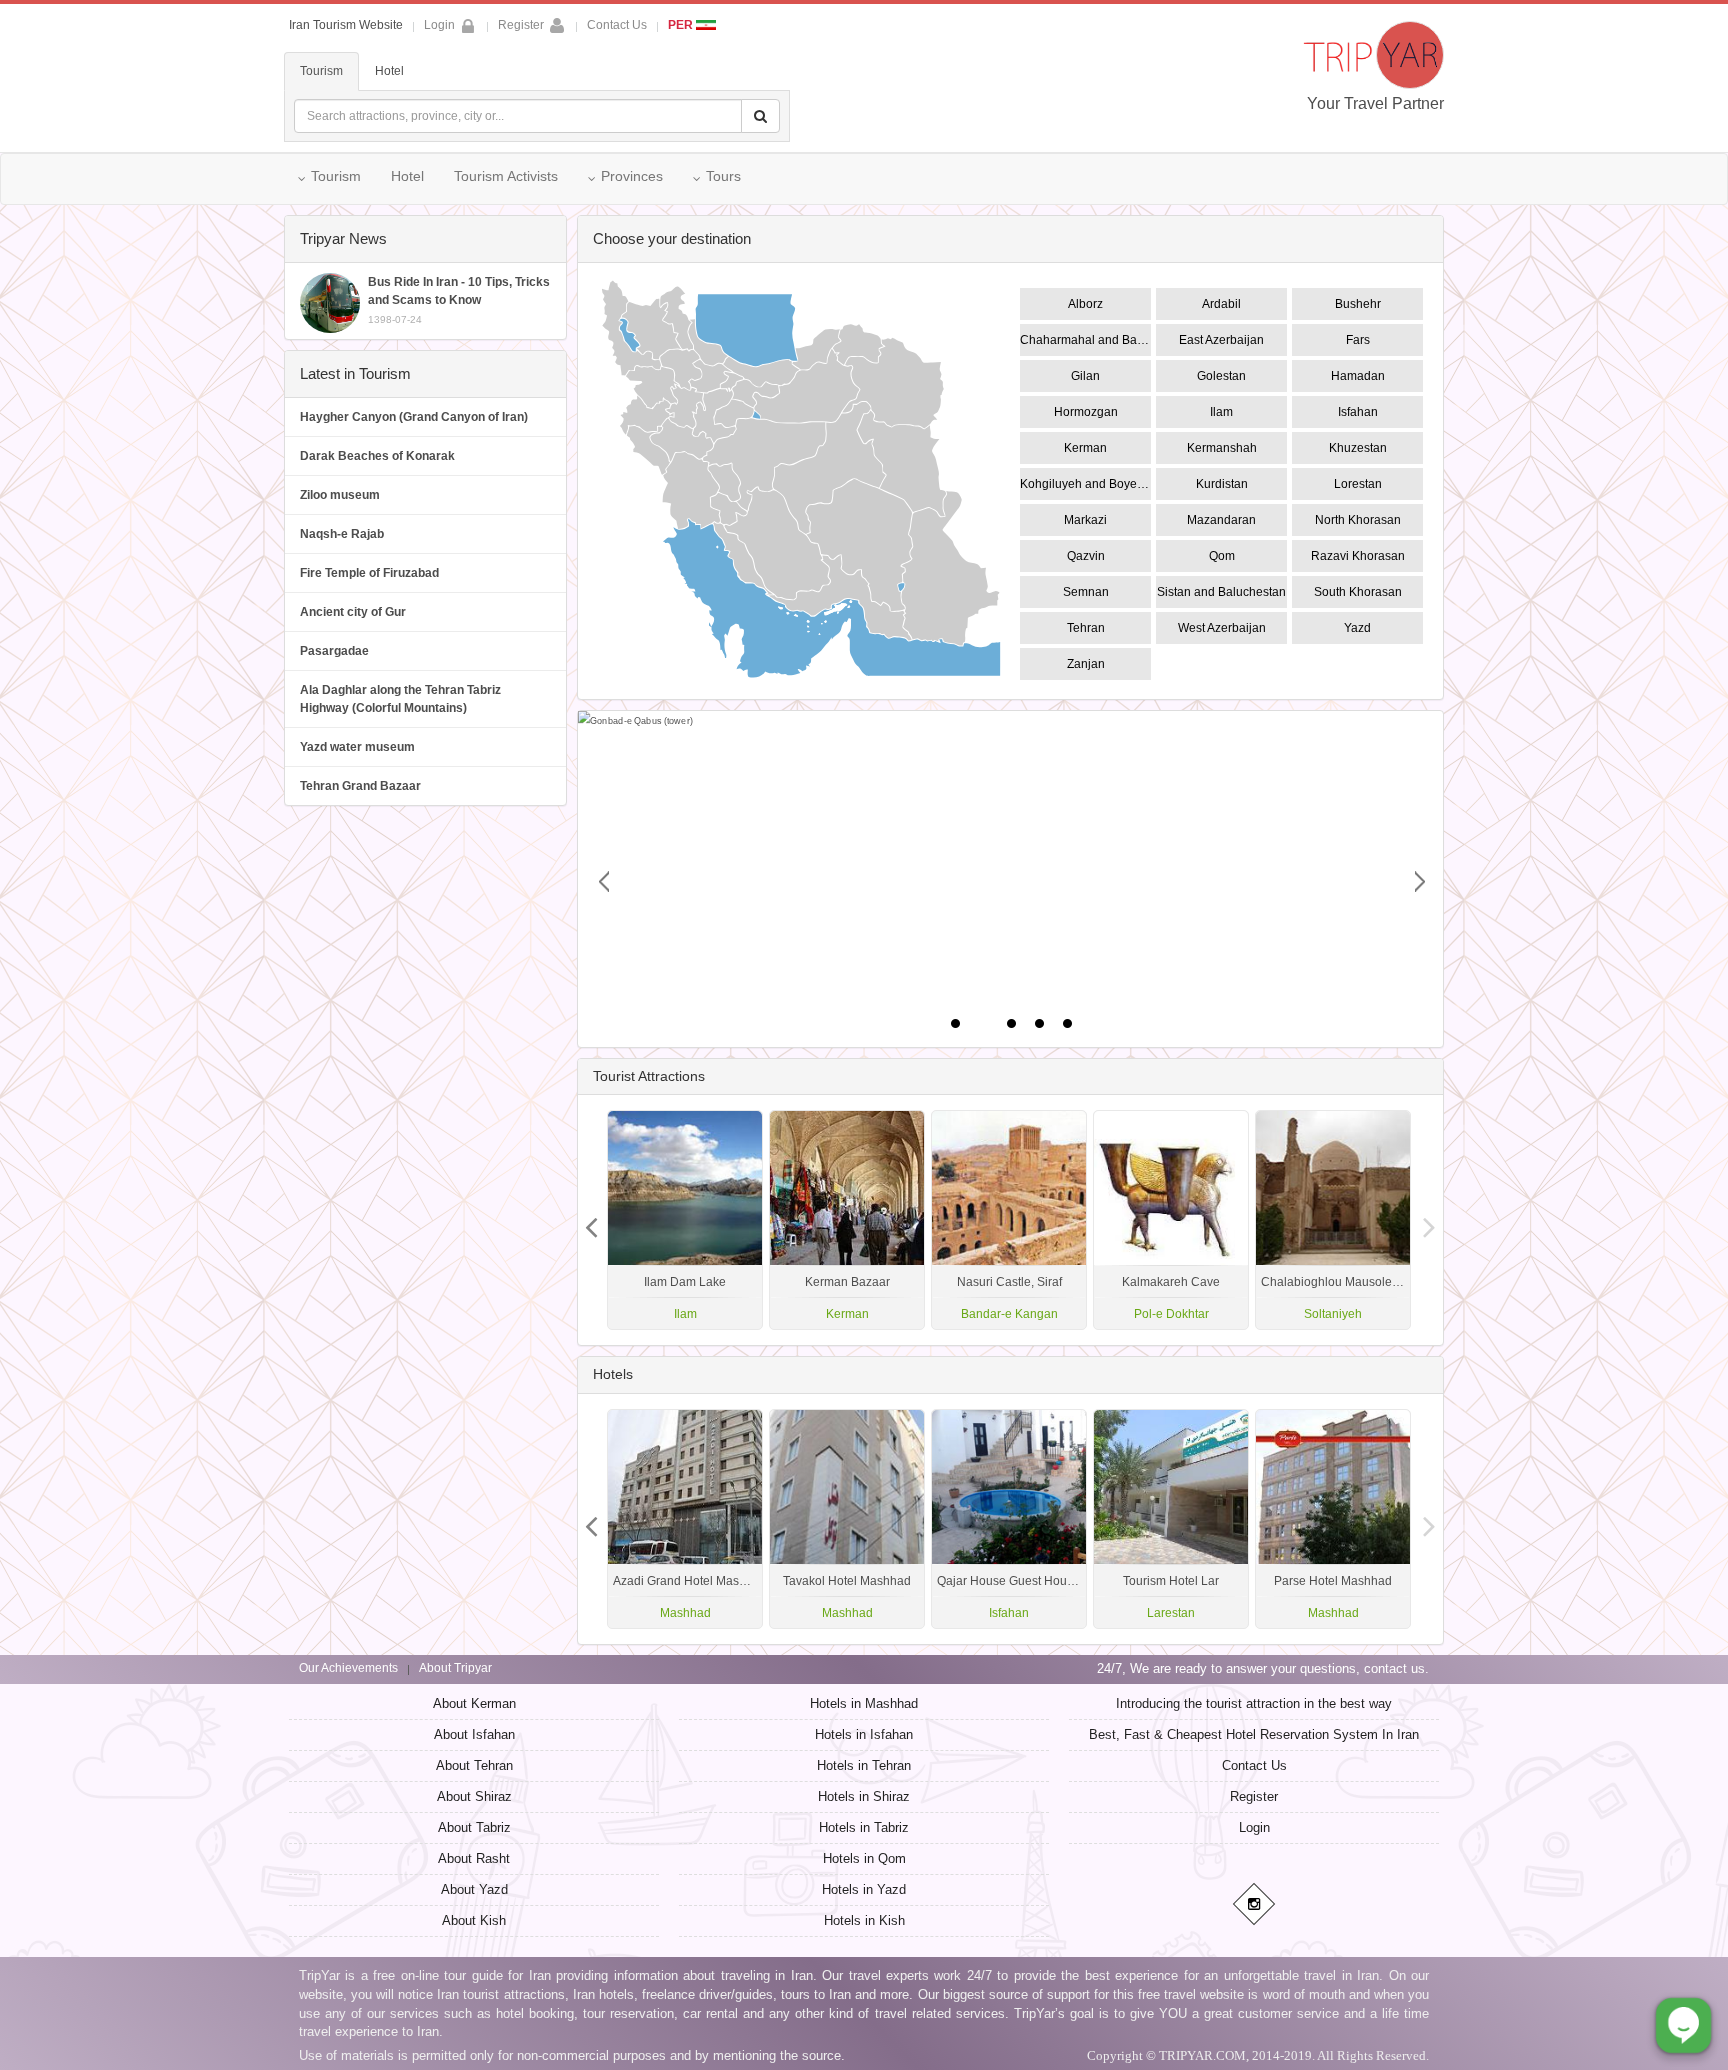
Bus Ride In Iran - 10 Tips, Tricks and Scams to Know (459, 300)
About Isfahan (474, 1734)
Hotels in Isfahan (864, 1734)
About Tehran (474, 1765)
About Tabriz (474, 1827)
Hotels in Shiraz (864, 1796)
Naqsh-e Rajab (342, 534)
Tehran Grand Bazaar (360, 786)
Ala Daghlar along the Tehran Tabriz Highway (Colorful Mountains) (400, 699)
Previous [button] (1429, 1220)
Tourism (321, 71)
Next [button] (592, 1220)
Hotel (389, 71)
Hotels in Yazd (864, 1889)
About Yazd (474, 1889)
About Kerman (474, 1703)
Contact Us (617, 25)
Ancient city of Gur (353, 612)
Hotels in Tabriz (864, 1827)
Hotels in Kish (864, 1920)
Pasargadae (334, 651)
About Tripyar (455, 1668)
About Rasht (474, 1858)
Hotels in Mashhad (864, 1703)
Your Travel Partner (1375, 103)
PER (682, 25)
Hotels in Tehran (864, 1765)
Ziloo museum (340, 495)
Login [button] (439, 25)
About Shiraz (474, 1796)
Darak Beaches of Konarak (377, 456)
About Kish (474, 1920)
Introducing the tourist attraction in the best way (1254, 1703)
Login (1254, 1827)
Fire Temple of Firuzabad (369, 573)
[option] (1333, 1220)
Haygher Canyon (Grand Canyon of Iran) (414, 417)
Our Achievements (348, 1668)
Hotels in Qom (864, 1858)
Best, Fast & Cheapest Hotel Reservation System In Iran (1254, 1734)
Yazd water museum (357, 747)
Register (521, 25)
